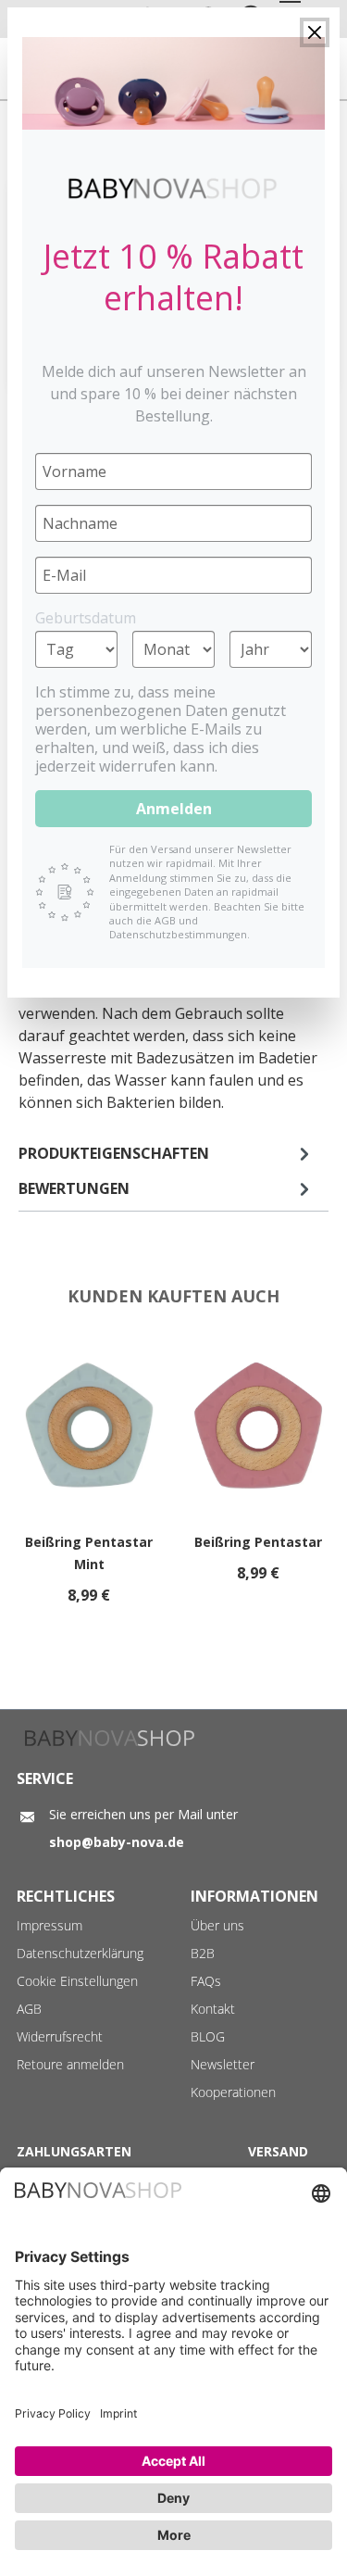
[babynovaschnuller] (173, 83)
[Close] (315, 32)
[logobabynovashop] (173, 188)
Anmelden (174, 809)
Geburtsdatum (86, 618)
